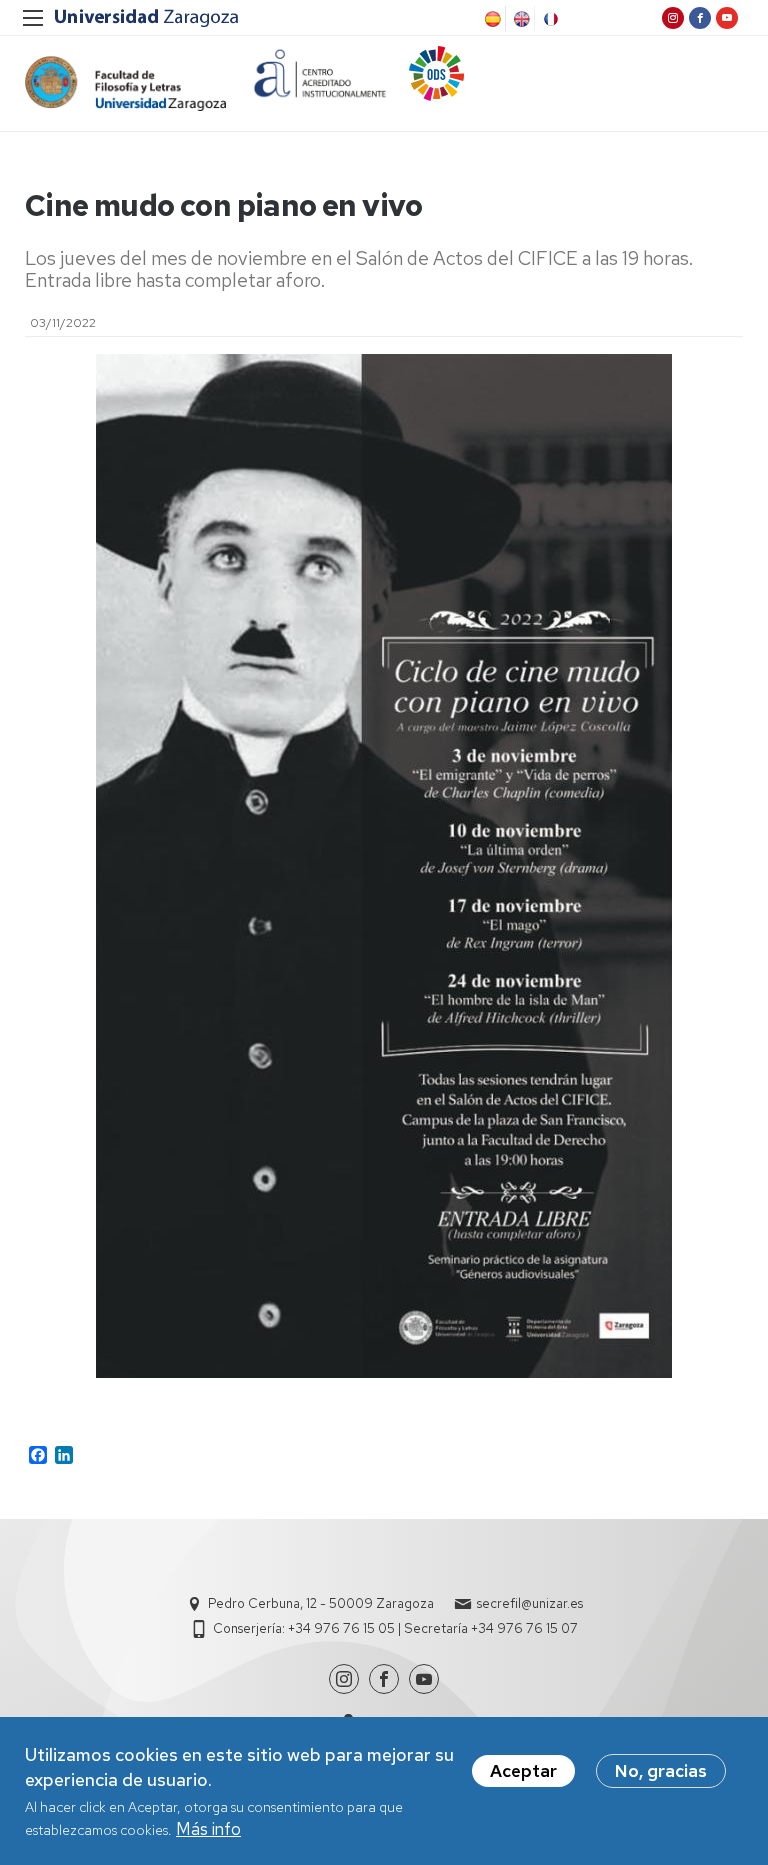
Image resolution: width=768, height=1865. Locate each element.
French (549, 19)
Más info (208, 1829)
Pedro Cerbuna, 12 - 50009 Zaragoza (321, 1603)
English (520, 19)
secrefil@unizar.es (530, 1603)
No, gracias (661, 1771)
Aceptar (523, 1771)
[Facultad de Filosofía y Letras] (125, 83)
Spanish (491, 19)
